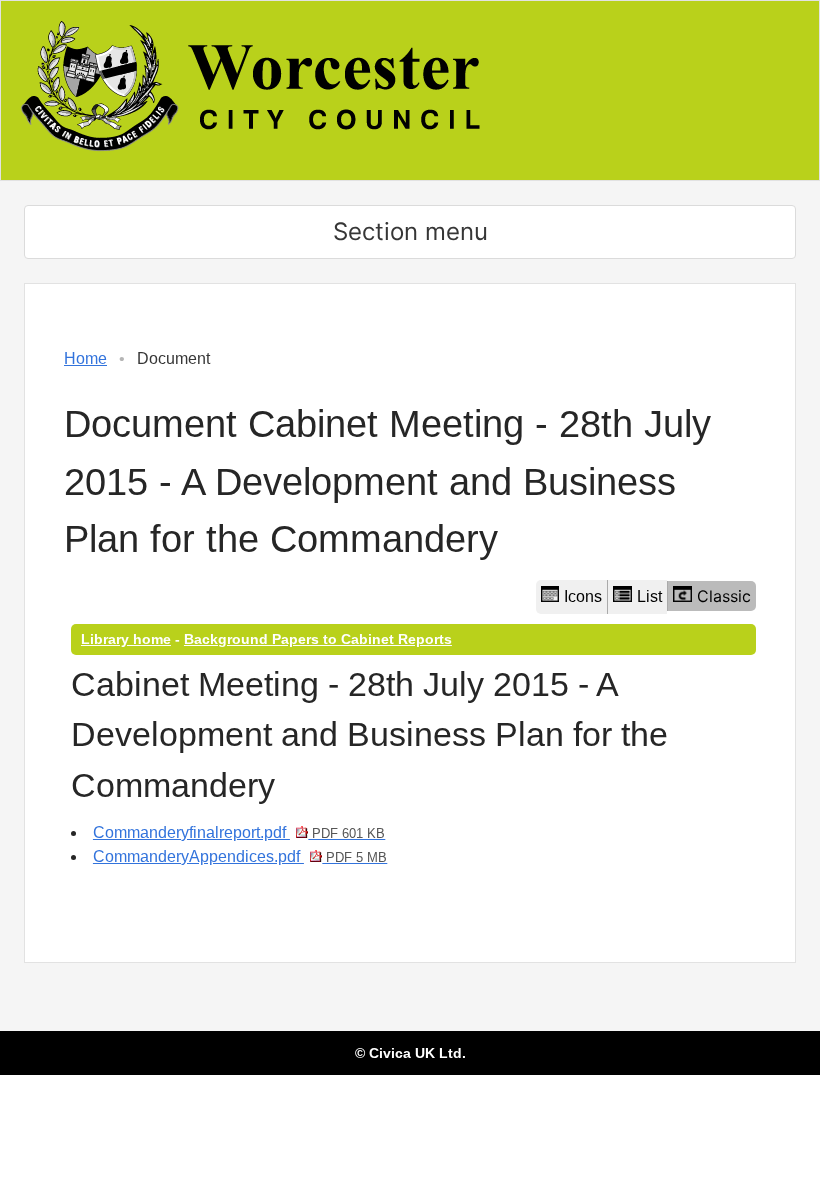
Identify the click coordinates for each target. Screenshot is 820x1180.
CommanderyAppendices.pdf (240, 856)
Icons (583, 596)
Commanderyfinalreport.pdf (239, 832)
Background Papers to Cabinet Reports (318, 639)
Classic (724, 596)
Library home (126, 639)
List (649, 596)
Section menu (410, 231)
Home (85, 358)
